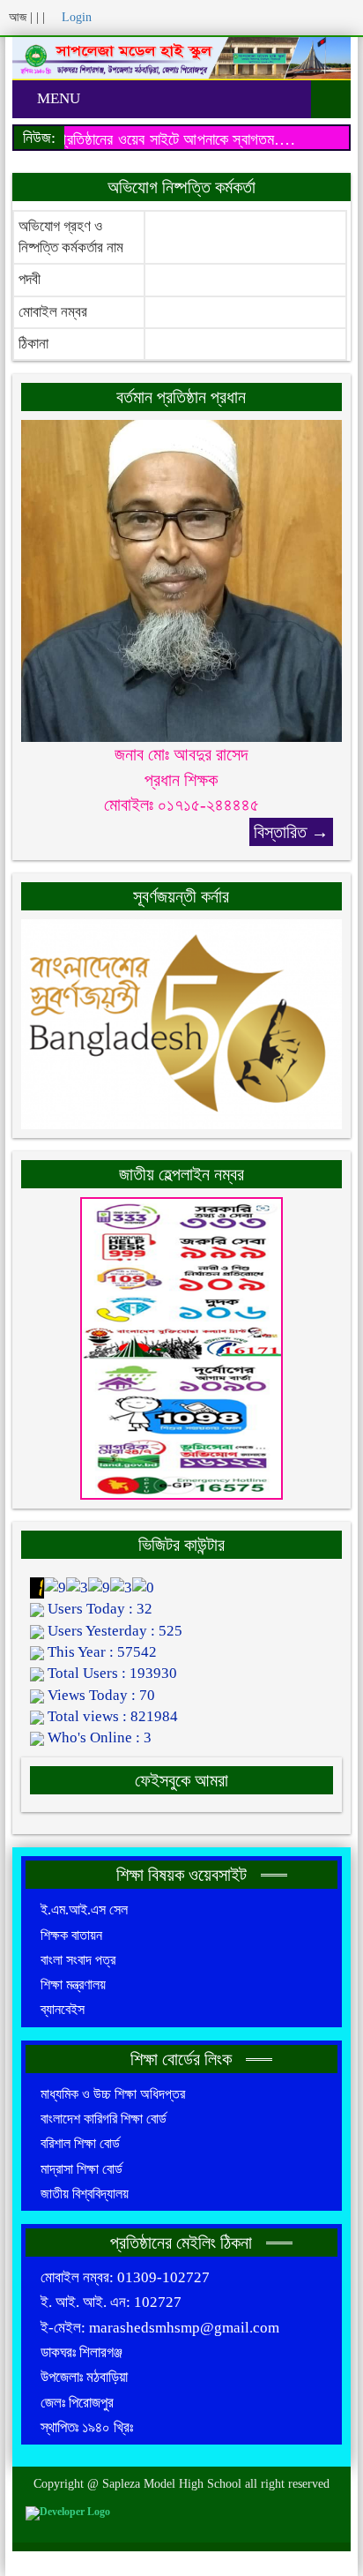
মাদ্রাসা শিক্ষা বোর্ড (81, 2169)
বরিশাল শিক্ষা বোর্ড (80, 2143)
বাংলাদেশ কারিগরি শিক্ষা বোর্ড (104, 2119)
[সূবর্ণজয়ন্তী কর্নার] (181, 1023)
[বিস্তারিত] (181, 580)
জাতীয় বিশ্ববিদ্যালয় (85, 2194)
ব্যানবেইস (63, 2009)
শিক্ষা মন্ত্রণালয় (73, 1984)
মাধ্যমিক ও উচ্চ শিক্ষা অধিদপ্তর (113, 2094)
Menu (57, 98)
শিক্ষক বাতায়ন (71, 1935)
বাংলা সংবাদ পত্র (78, 1960)
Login (75, 17)
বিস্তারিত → (291, 832)
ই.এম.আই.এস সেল (84, 1910)
